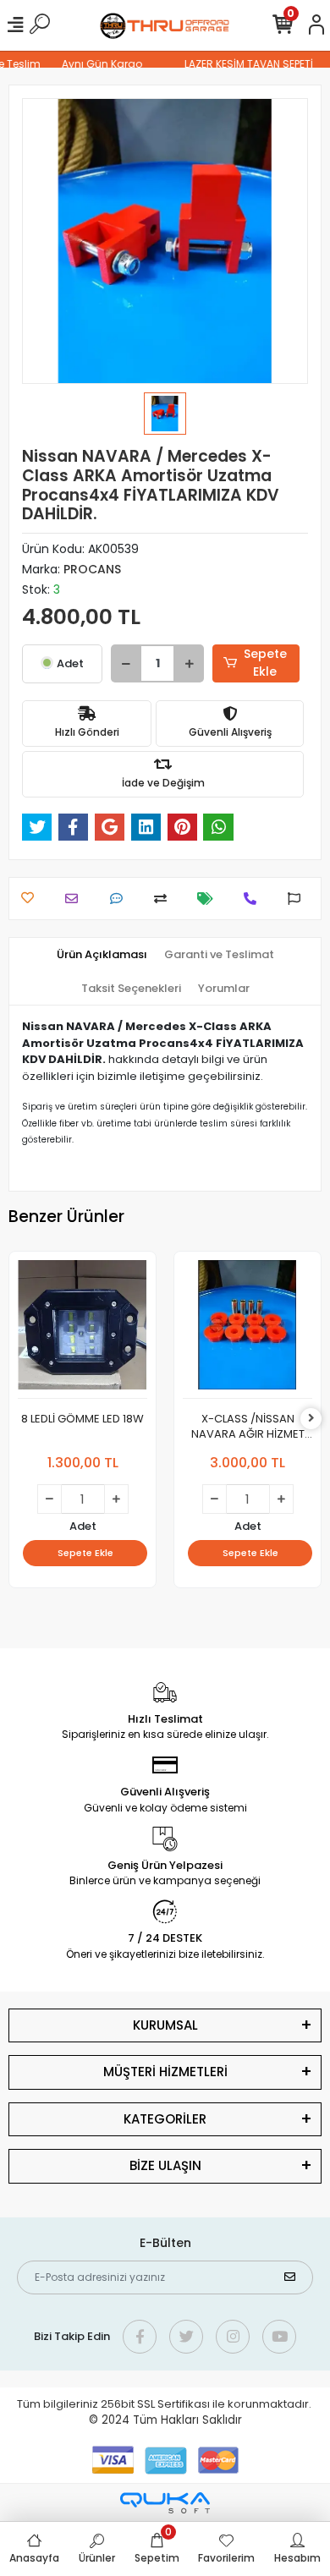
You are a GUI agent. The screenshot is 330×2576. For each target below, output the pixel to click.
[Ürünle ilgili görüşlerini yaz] (121, 899)
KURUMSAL (165, 2025)
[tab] (102, 955)
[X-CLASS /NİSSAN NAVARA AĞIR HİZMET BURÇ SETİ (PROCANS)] (247, 1329)
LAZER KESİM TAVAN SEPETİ (242, 64)
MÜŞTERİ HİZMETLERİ (165, 2072)
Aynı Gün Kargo (95, 64)
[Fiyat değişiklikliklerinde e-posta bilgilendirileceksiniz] (209, 899)
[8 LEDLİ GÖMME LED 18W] (82, 1329)
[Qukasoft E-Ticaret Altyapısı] (165, 2503)
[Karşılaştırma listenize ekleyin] (165, 899)
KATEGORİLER (165, 2119)
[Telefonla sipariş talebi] (254, 899)
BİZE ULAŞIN (165, 2165)
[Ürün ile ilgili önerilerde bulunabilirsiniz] (298, 899)
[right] (311, 1419)
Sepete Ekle (265, 663)
